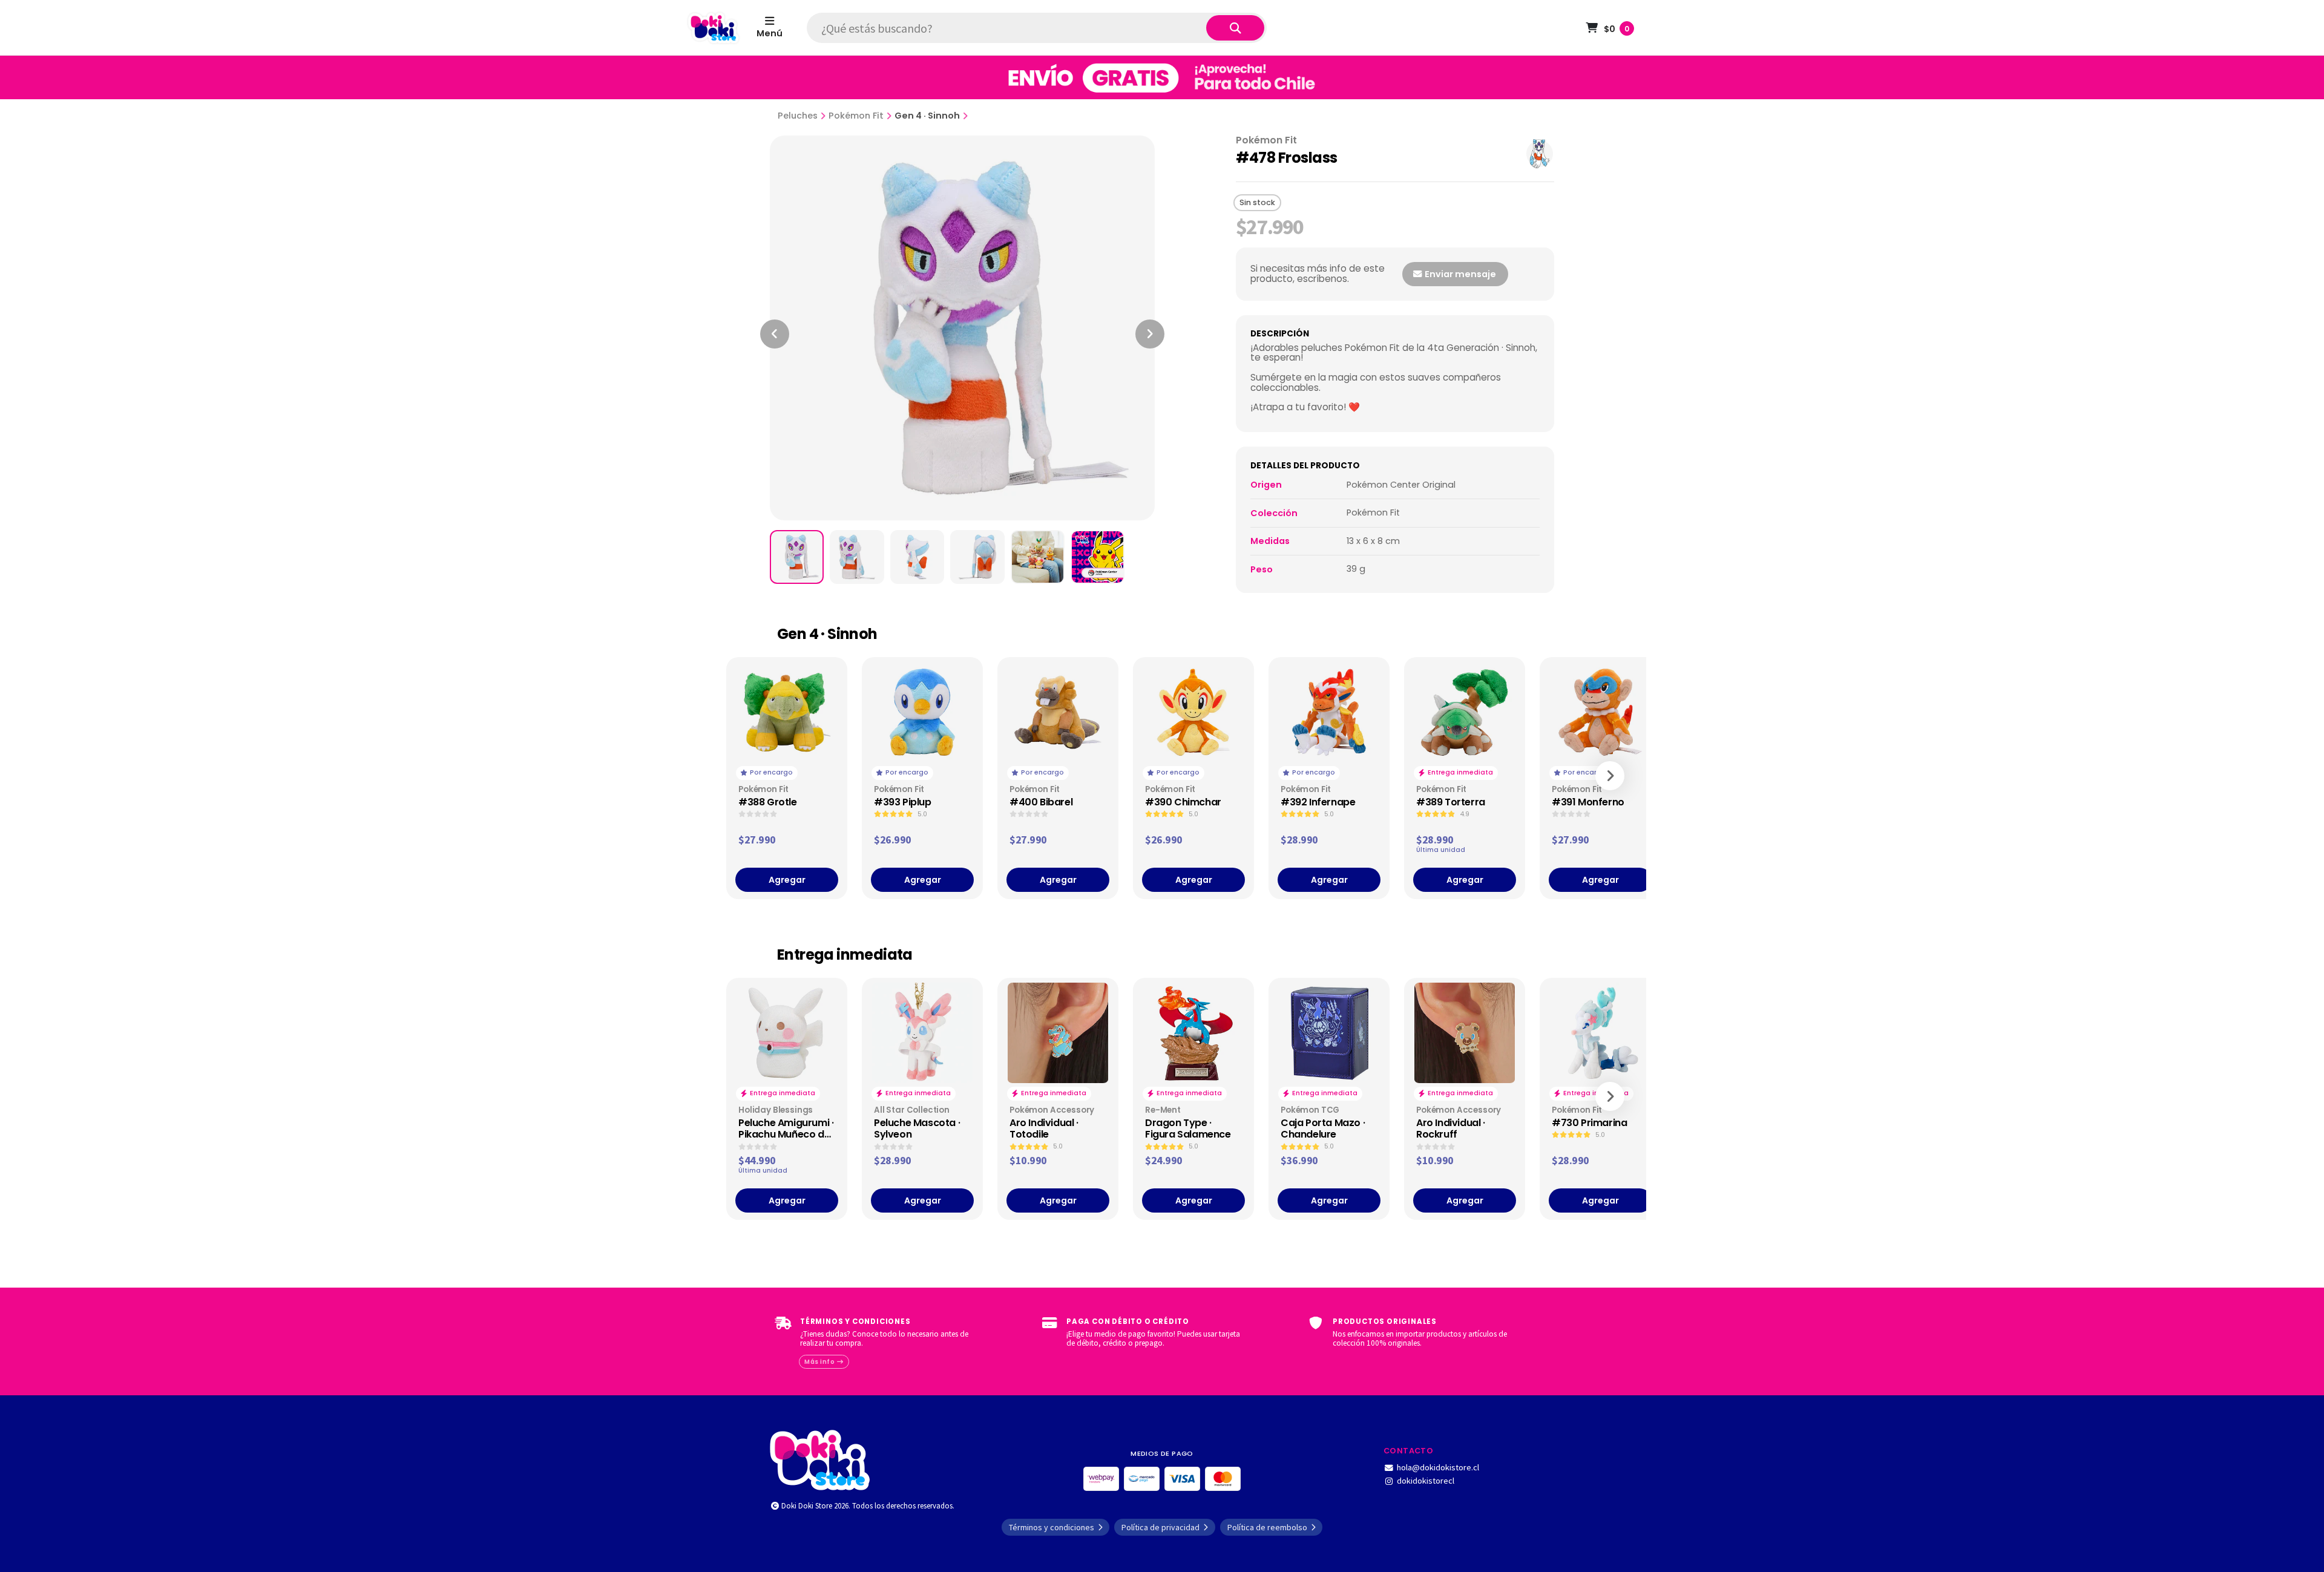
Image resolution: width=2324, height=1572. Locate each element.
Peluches (798, 116)
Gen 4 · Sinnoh (927, 116)
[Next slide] (1150, 334)
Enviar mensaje (1459, 274)
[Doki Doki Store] (820, 1459)
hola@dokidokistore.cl (1438, 1467)
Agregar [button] (787, 880)
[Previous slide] (775, 334)
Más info (820, 1362)
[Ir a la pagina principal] (714, 28)
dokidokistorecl (1426, 1481)
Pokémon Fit (856, 116)
